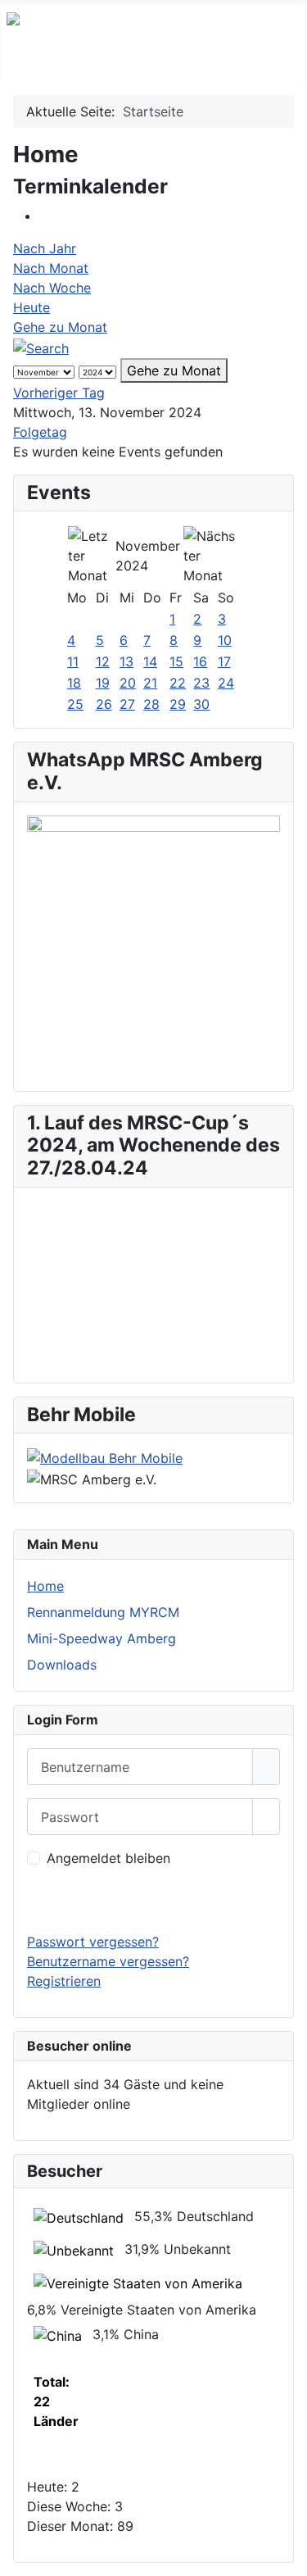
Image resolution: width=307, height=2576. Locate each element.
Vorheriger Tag (59, 393)
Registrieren (64, 1981)
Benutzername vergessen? (108, 1961)
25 (75, 704)
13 (126, 661)
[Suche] (41, 347)
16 (200, 661)
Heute (32, 307)
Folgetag (40, 432)
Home (45, 1586)
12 (103, 661)
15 (176, 661)
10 (225, 640)
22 (178, 683)
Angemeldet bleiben (108, 1858)
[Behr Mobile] (105, 1456)
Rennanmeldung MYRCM (103, 1612)
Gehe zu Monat (60, 327)
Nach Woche (52, 288)
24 (226, 683)
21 (150, 683)
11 (73, 661)
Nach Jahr (45, 248)
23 (201, 683)
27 (127, 704)
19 (103, 683)
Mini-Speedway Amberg (102, 1638)
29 (178, 704)
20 (128, 683)
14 (150, 661)
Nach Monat (51, 268)
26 (104, 704)
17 (224, 661)
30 (201, 704)
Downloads (62, 1665)
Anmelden (153, 1900)
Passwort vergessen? (93, 1942)
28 (151, 704)
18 (74, 683)
